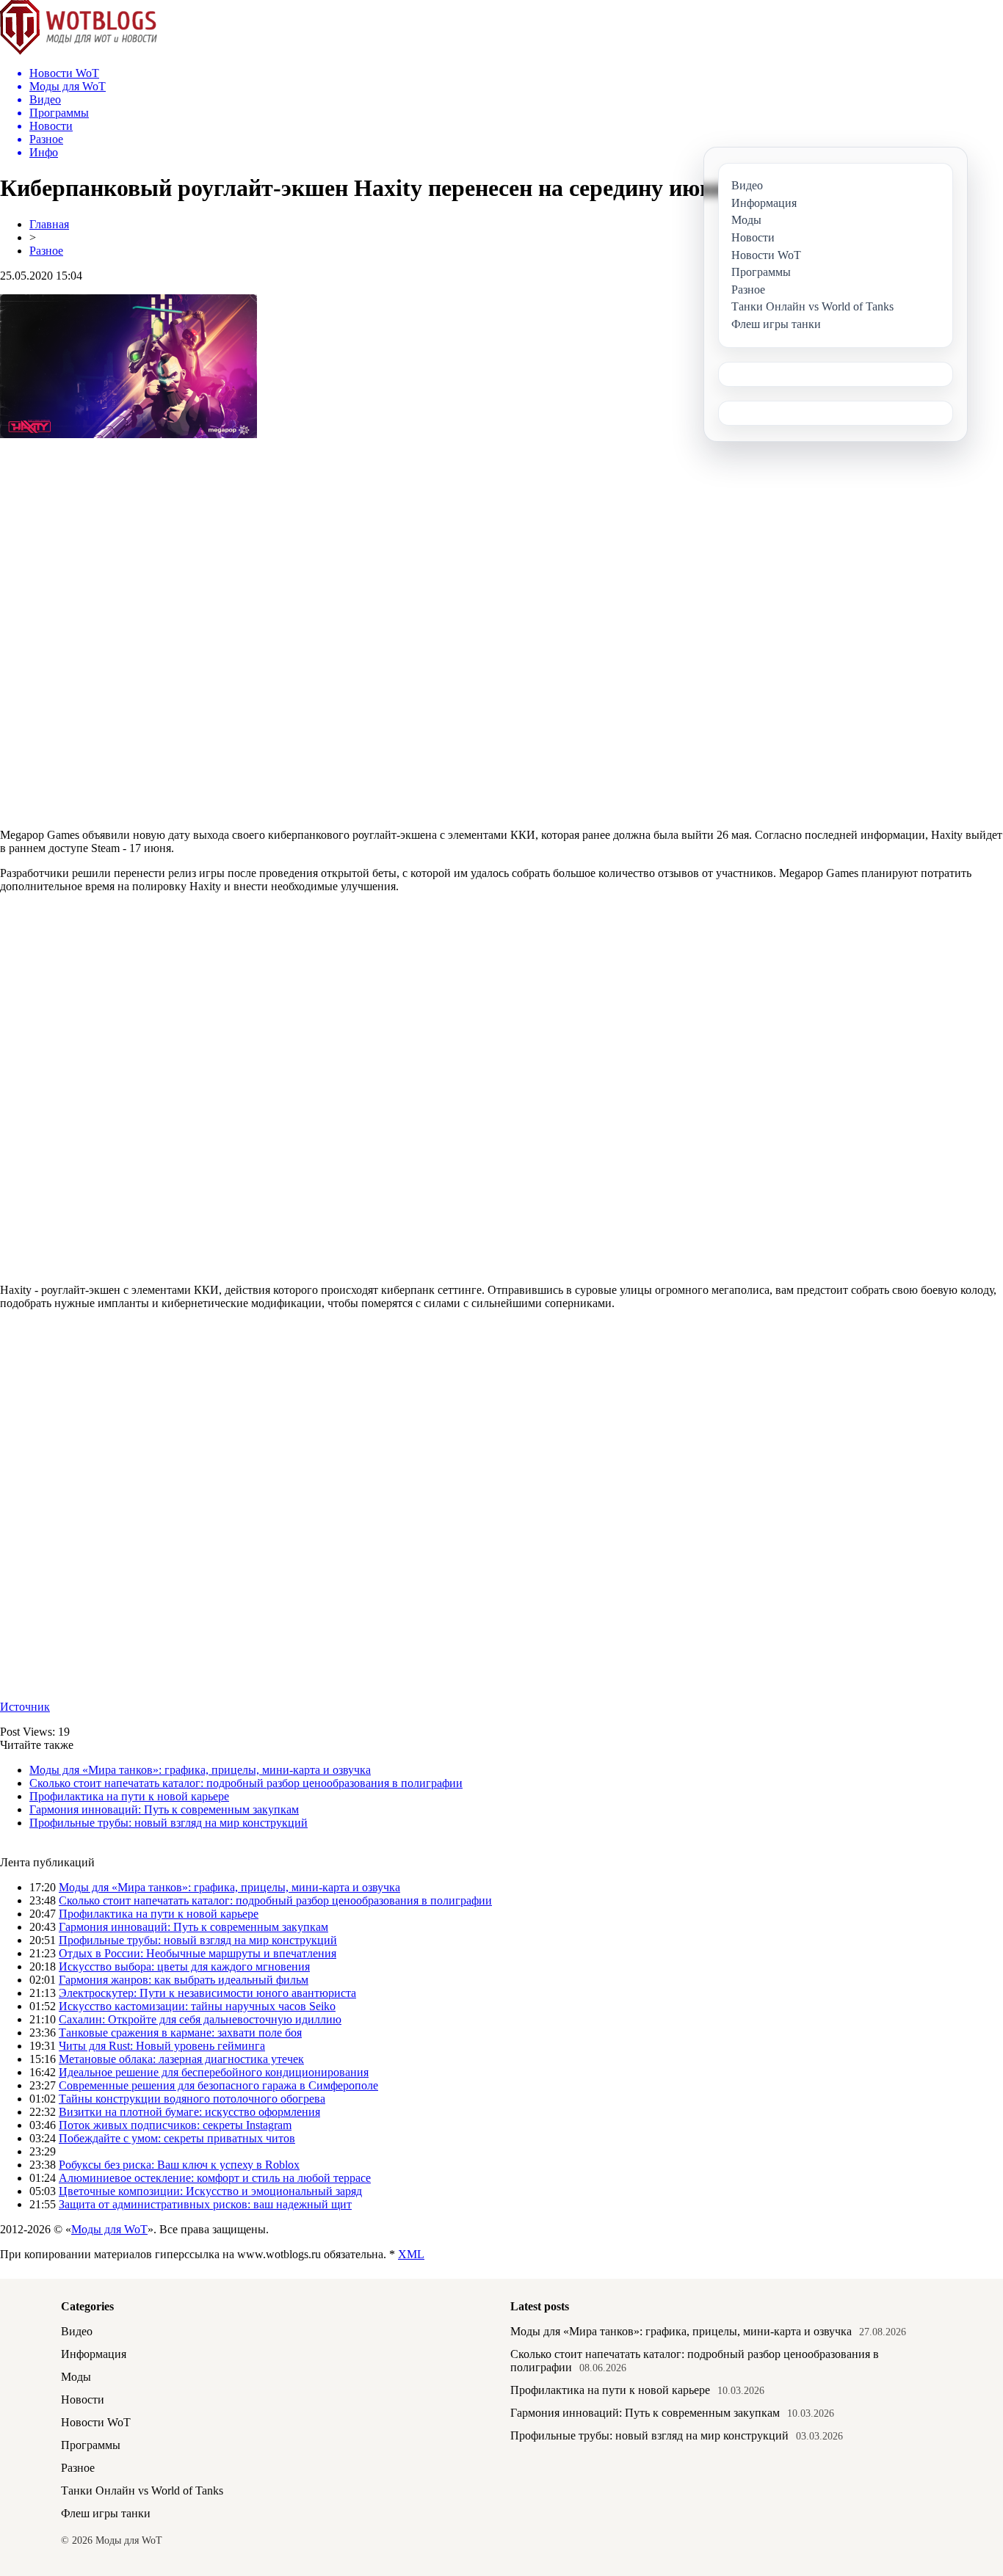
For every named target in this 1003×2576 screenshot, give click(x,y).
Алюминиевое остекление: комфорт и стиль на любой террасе (215, 2178)
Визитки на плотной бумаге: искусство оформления (189, 2112)
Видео (77, 2331)
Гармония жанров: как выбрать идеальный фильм (184, 1980)
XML (411, 2254)
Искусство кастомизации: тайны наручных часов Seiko (197, 2006)
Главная (49, 224)
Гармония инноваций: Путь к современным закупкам (164, 1809)
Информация (94, 2354)
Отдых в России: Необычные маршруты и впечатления (198, 1953)
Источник (25, 1707)
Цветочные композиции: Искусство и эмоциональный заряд (210, 2191)
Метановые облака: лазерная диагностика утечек (181, 2059)
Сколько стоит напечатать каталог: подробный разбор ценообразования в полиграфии (246, 1783)
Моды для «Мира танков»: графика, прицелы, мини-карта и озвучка (200, 1770)
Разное (46, 251)
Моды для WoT (109, 2229)
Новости (83, 2399)
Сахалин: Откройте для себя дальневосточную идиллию (200, 2019)
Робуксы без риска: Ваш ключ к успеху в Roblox (179, 2165)
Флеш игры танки (106, 2513)
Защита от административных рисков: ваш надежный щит (205, 2204)
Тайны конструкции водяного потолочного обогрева (192, 2099)
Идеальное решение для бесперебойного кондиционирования (214, 2072)
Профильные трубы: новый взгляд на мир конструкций (169, 1823)
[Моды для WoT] (79, 51)
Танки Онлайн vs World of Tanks (142, 2491)
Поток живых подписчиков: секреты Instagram (175, 2125)
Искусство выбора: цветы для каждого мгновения (184, 1966)
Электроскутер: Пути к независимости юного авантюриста (207, 1993)
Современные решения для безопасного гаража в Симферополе (218, 2085)
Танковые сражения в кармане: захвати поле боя (180, 2033)
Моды (76, 2377)
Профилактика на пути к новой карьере (129, 1796)
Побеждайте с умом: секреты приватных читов (177, 2138)
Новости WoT (96, 2422)
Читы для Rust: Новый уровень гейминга (162, 2046)
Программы (91, 2445)
